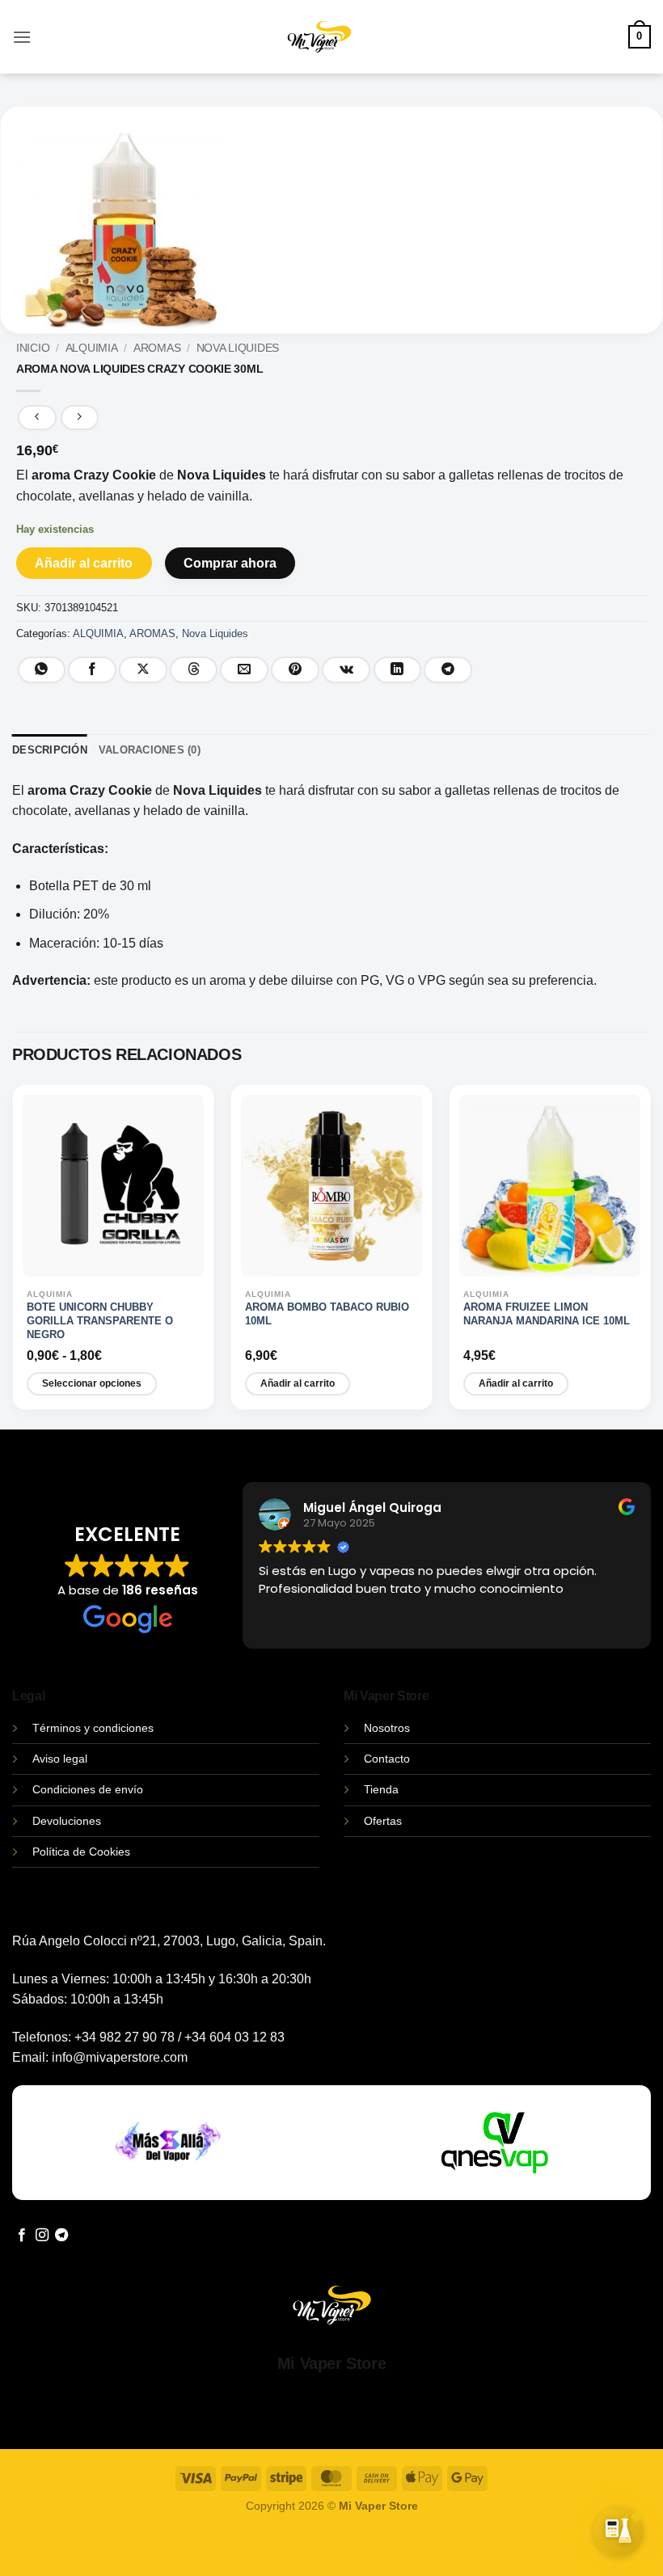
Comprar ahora (230, 563)
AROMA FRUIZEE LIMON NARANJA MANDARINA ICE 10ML (547, 1314)
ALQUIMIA (92, 348)
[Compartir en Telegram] (448, 670)
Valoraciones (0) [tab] (150, 750)
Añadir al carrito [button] (298, 1383)
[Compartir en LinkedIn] (398, 670)
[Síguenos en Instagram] (42, 2236)
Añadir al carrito (84, 563)
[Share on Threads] (194, 670)
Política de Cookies (81, 1852)
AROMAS (157, 348)
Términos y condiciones (93, 1728)
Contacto (387, 1759)
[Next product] (37, 418)
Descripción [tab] (50, 750)
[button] (22, 37)
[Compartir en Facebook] (92, 670)
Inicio (33, 348)
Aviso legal (60, 1759)
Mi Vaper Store (331, 2363)
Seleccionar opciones (92, 1383)
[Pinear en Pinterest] (295, 670)
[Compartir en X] (143, 670)
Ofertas (383, 1821)
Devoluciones (67, 1821)
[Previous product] (80, 418)
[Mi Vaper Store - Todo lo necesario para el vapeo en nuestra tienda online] (320, 46)
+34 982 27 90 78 (125, 2037)
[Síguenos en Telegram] (61, 2236)
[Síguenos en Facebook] (22, 2236)
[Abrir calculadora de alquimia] (619, 2528)
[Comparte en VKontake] (346, 670)
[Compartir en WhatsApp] (42, 670)
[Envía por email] (244, 670)
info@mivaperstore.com (120, 2057)
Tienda (381, 1789)
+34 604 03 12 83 (234, 2037)
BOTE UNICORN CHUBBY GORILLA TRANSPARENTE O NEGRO (100, 1321)
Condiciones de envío (88, 1789)
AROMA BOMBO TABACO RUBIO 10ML (327, 1314)
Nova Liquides (238, 348)
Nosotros (387, 1728)
